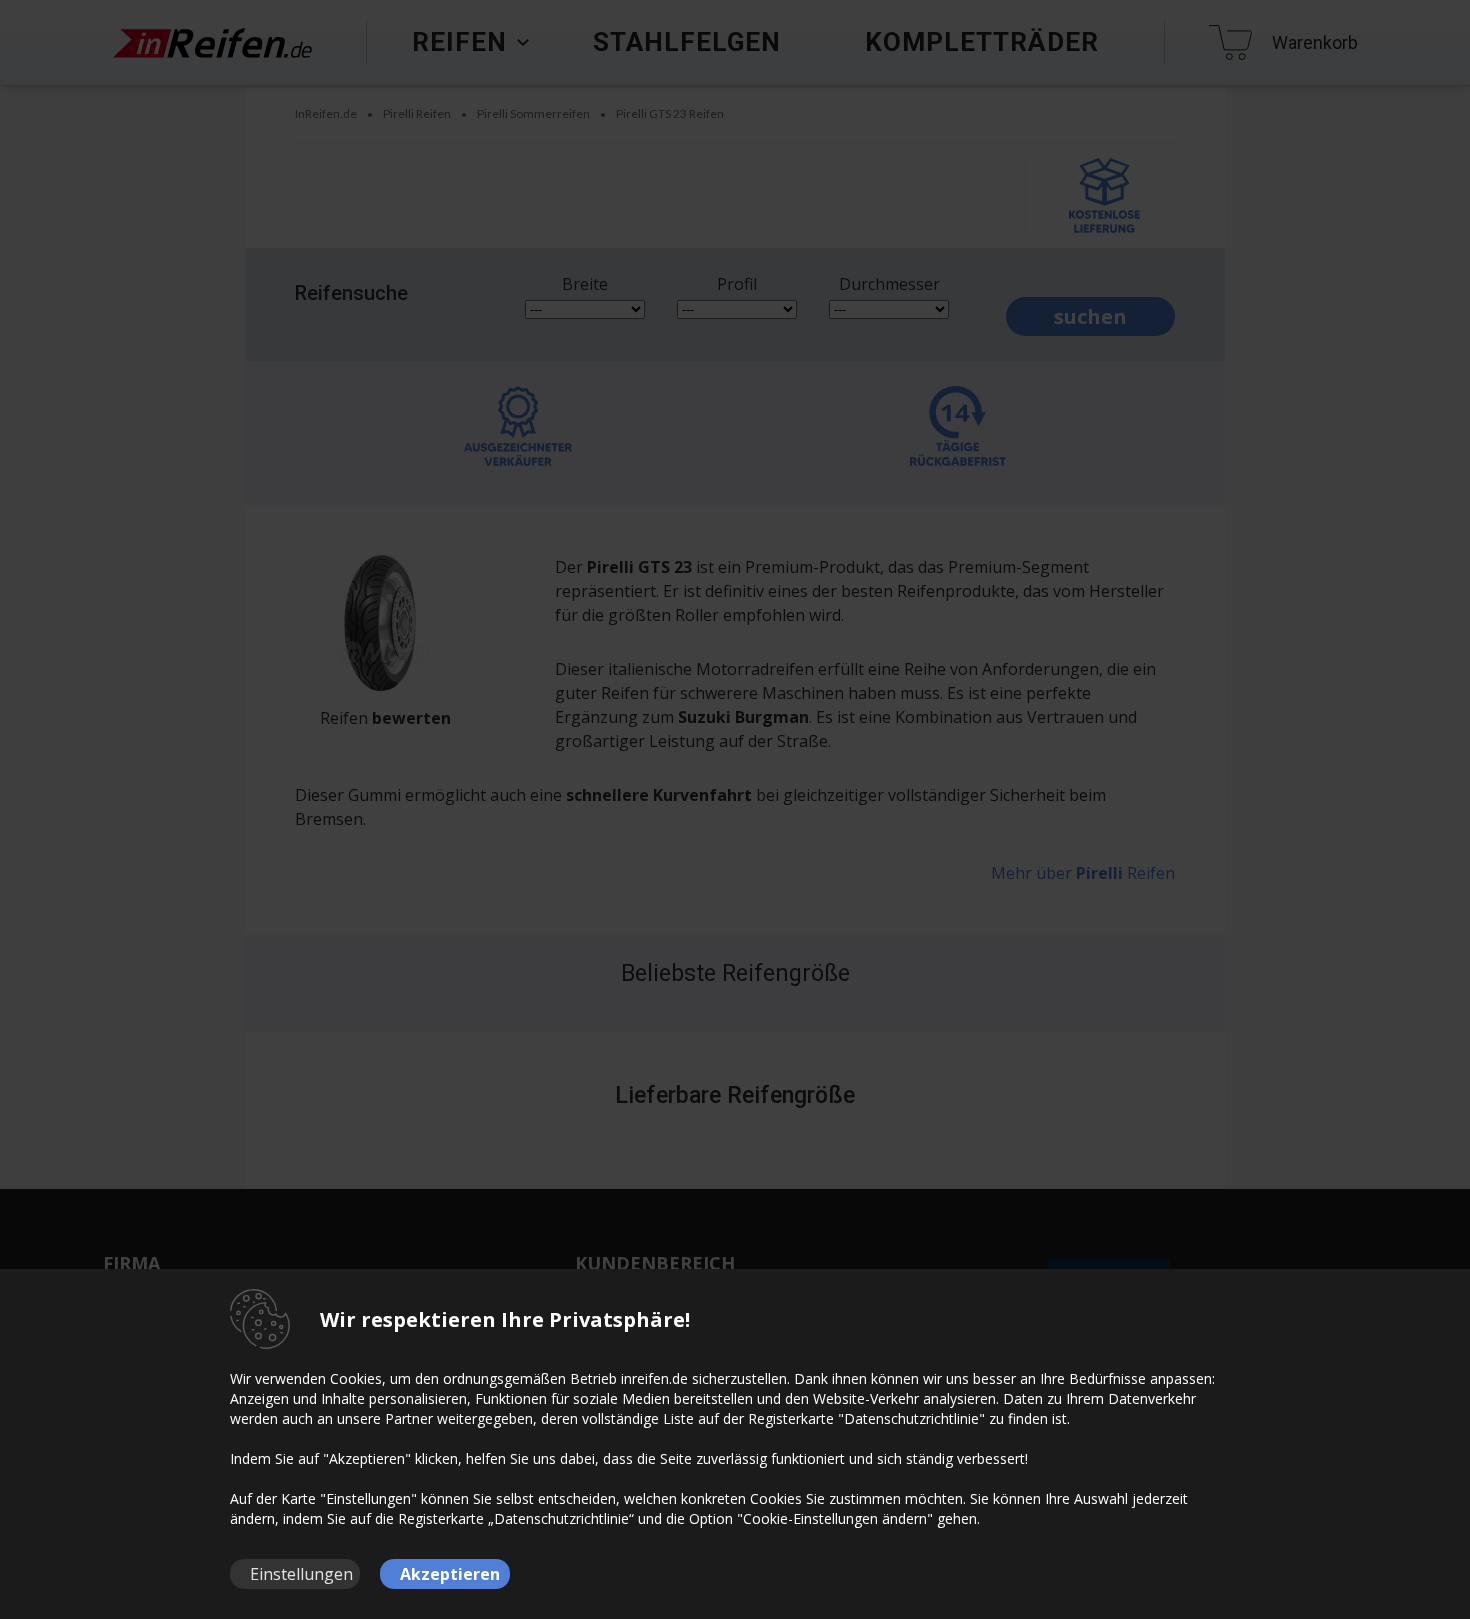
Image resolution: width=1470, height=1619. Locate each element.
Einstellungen (301, 1574)
